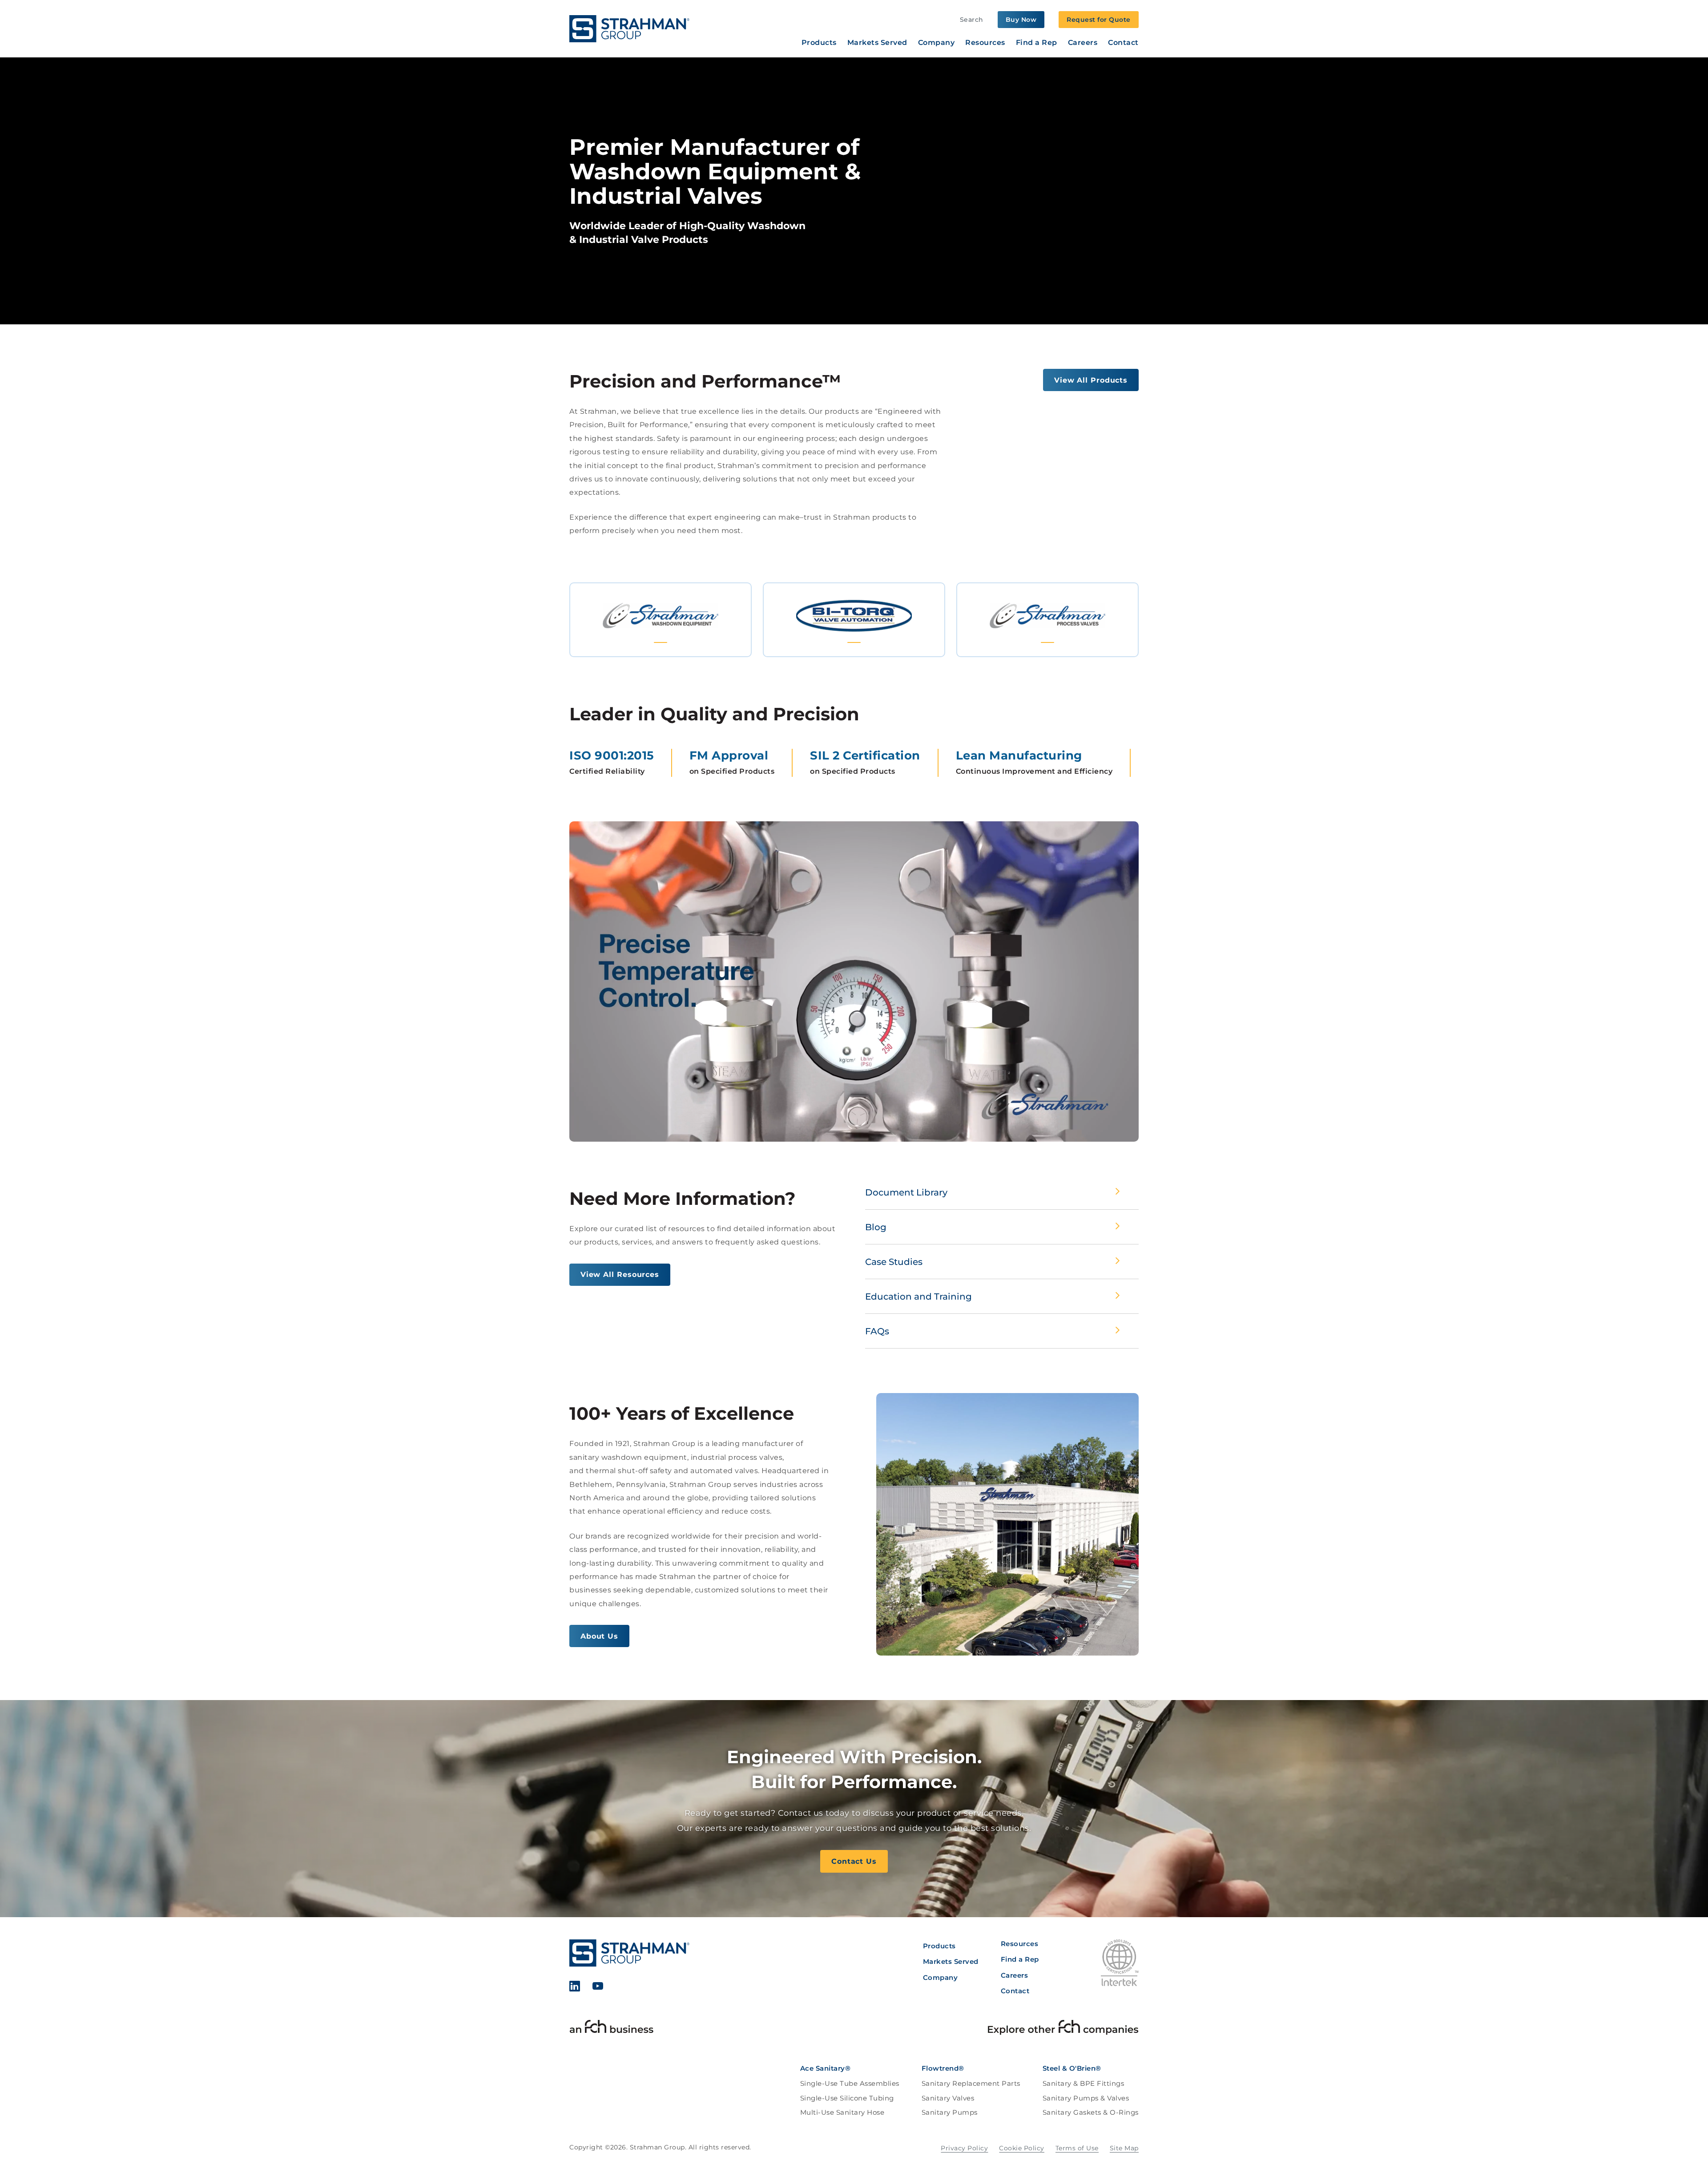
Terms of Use (1077, 2148)
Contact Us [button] (854, 1861)
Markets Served (877, 43)
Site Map (1124, 2148)
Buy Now (1021, 20)
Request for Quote (1099, 20)
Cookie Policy (1022, 2148)
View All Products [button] (1091, 380)
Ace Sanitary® (826, 2068)
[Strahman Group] (629, 29)
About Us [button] (599, 1636)
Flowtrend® (943, 2068)
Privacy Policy (964, 2148)
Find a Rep (1037, 43)
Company (937, 43)
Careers (1083, 43)
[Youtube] (598, 1988)
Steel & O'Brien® (1072, 2068)
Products (819, 43)
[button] (661, 620)
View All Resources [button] (620, 1274)
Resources (985, 43)
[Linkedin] (575, 1988)
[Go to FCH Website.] (612, 2029)
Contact (1123, 43)
